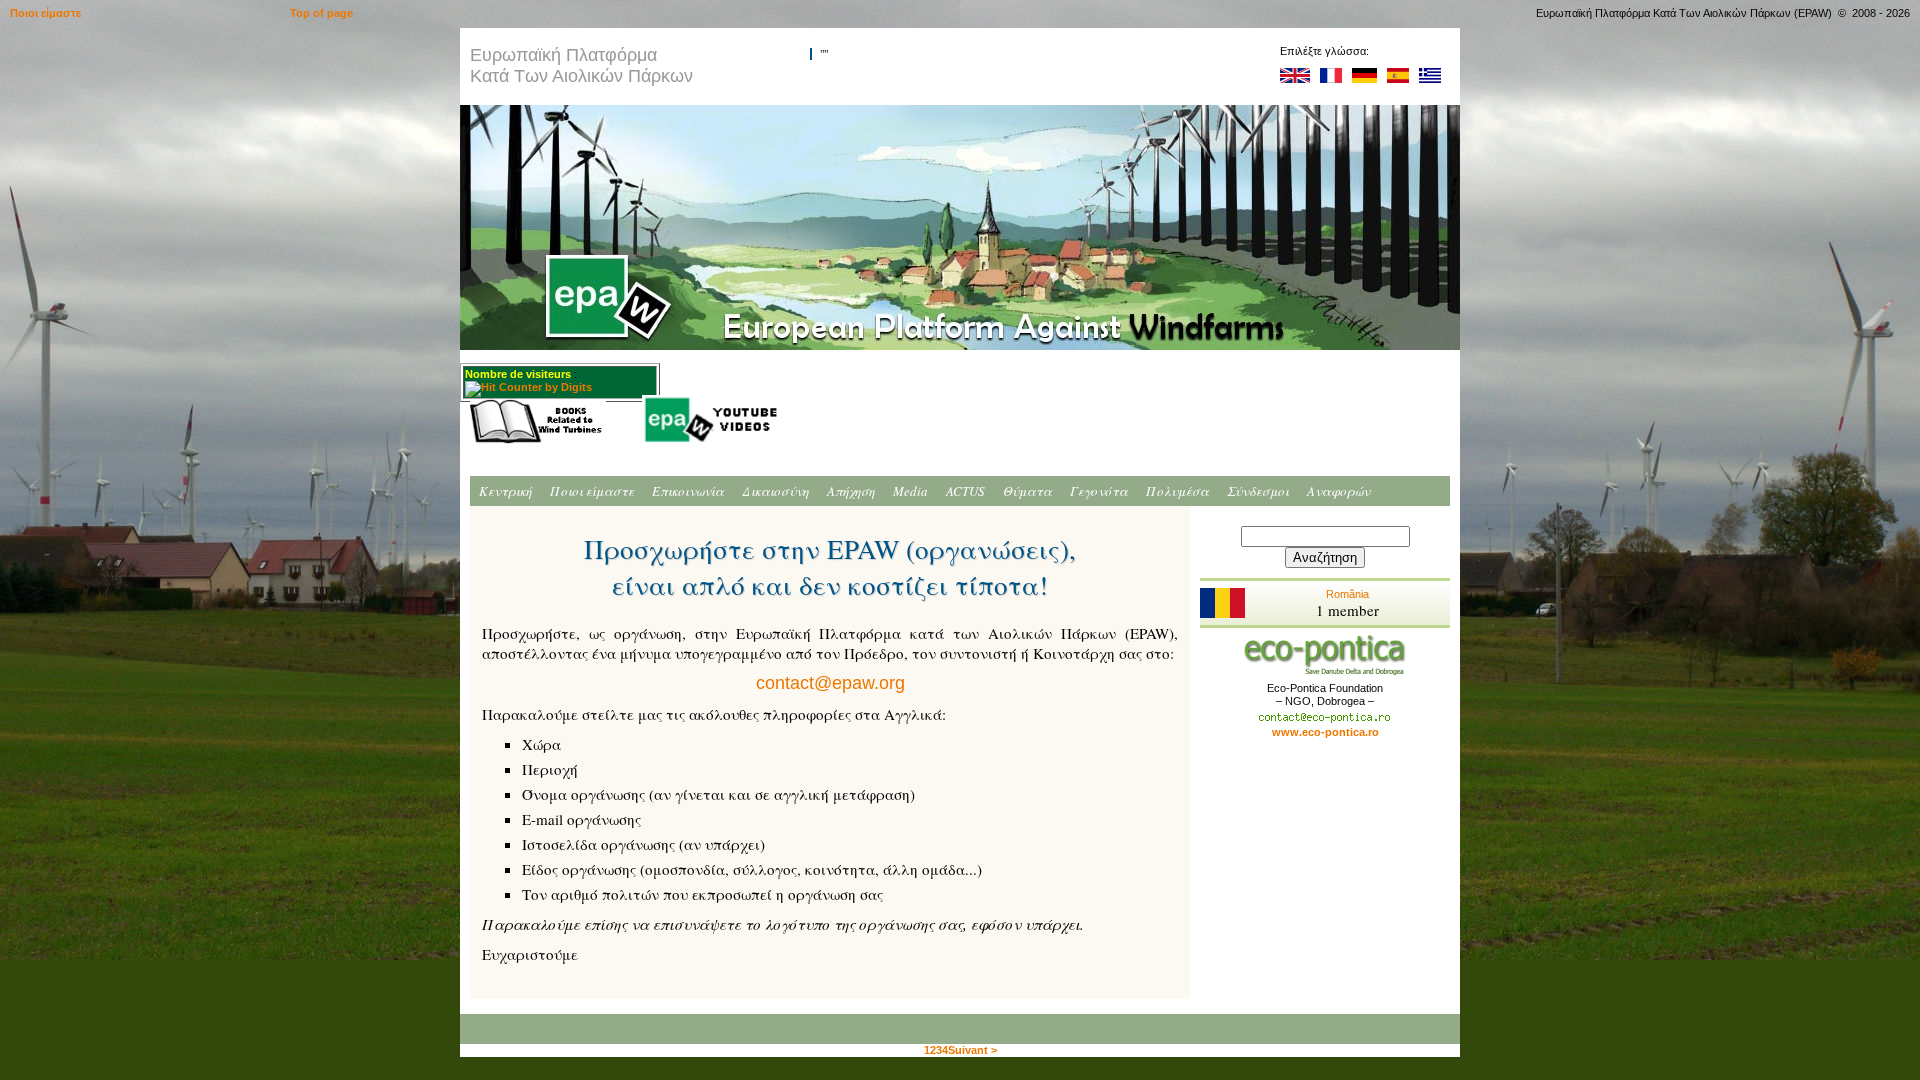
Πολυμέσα (1177, 491)
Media (910, 491)
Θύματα (1027, 491)
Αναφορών (1338, 491)
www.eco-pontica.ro (1325, 732)
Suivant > (972, 1050)
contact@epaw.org (830, 683)
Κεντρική (505, 491)
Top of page (321, 13)
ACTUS (965, 491)
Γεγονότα (1099, 491)
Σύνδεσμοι (1258, 491)
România (1347, 604)
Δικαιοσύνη (775, 491)
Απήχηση (851, 491)
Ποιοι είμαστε (592, 491)
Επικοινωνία (688, 491)
